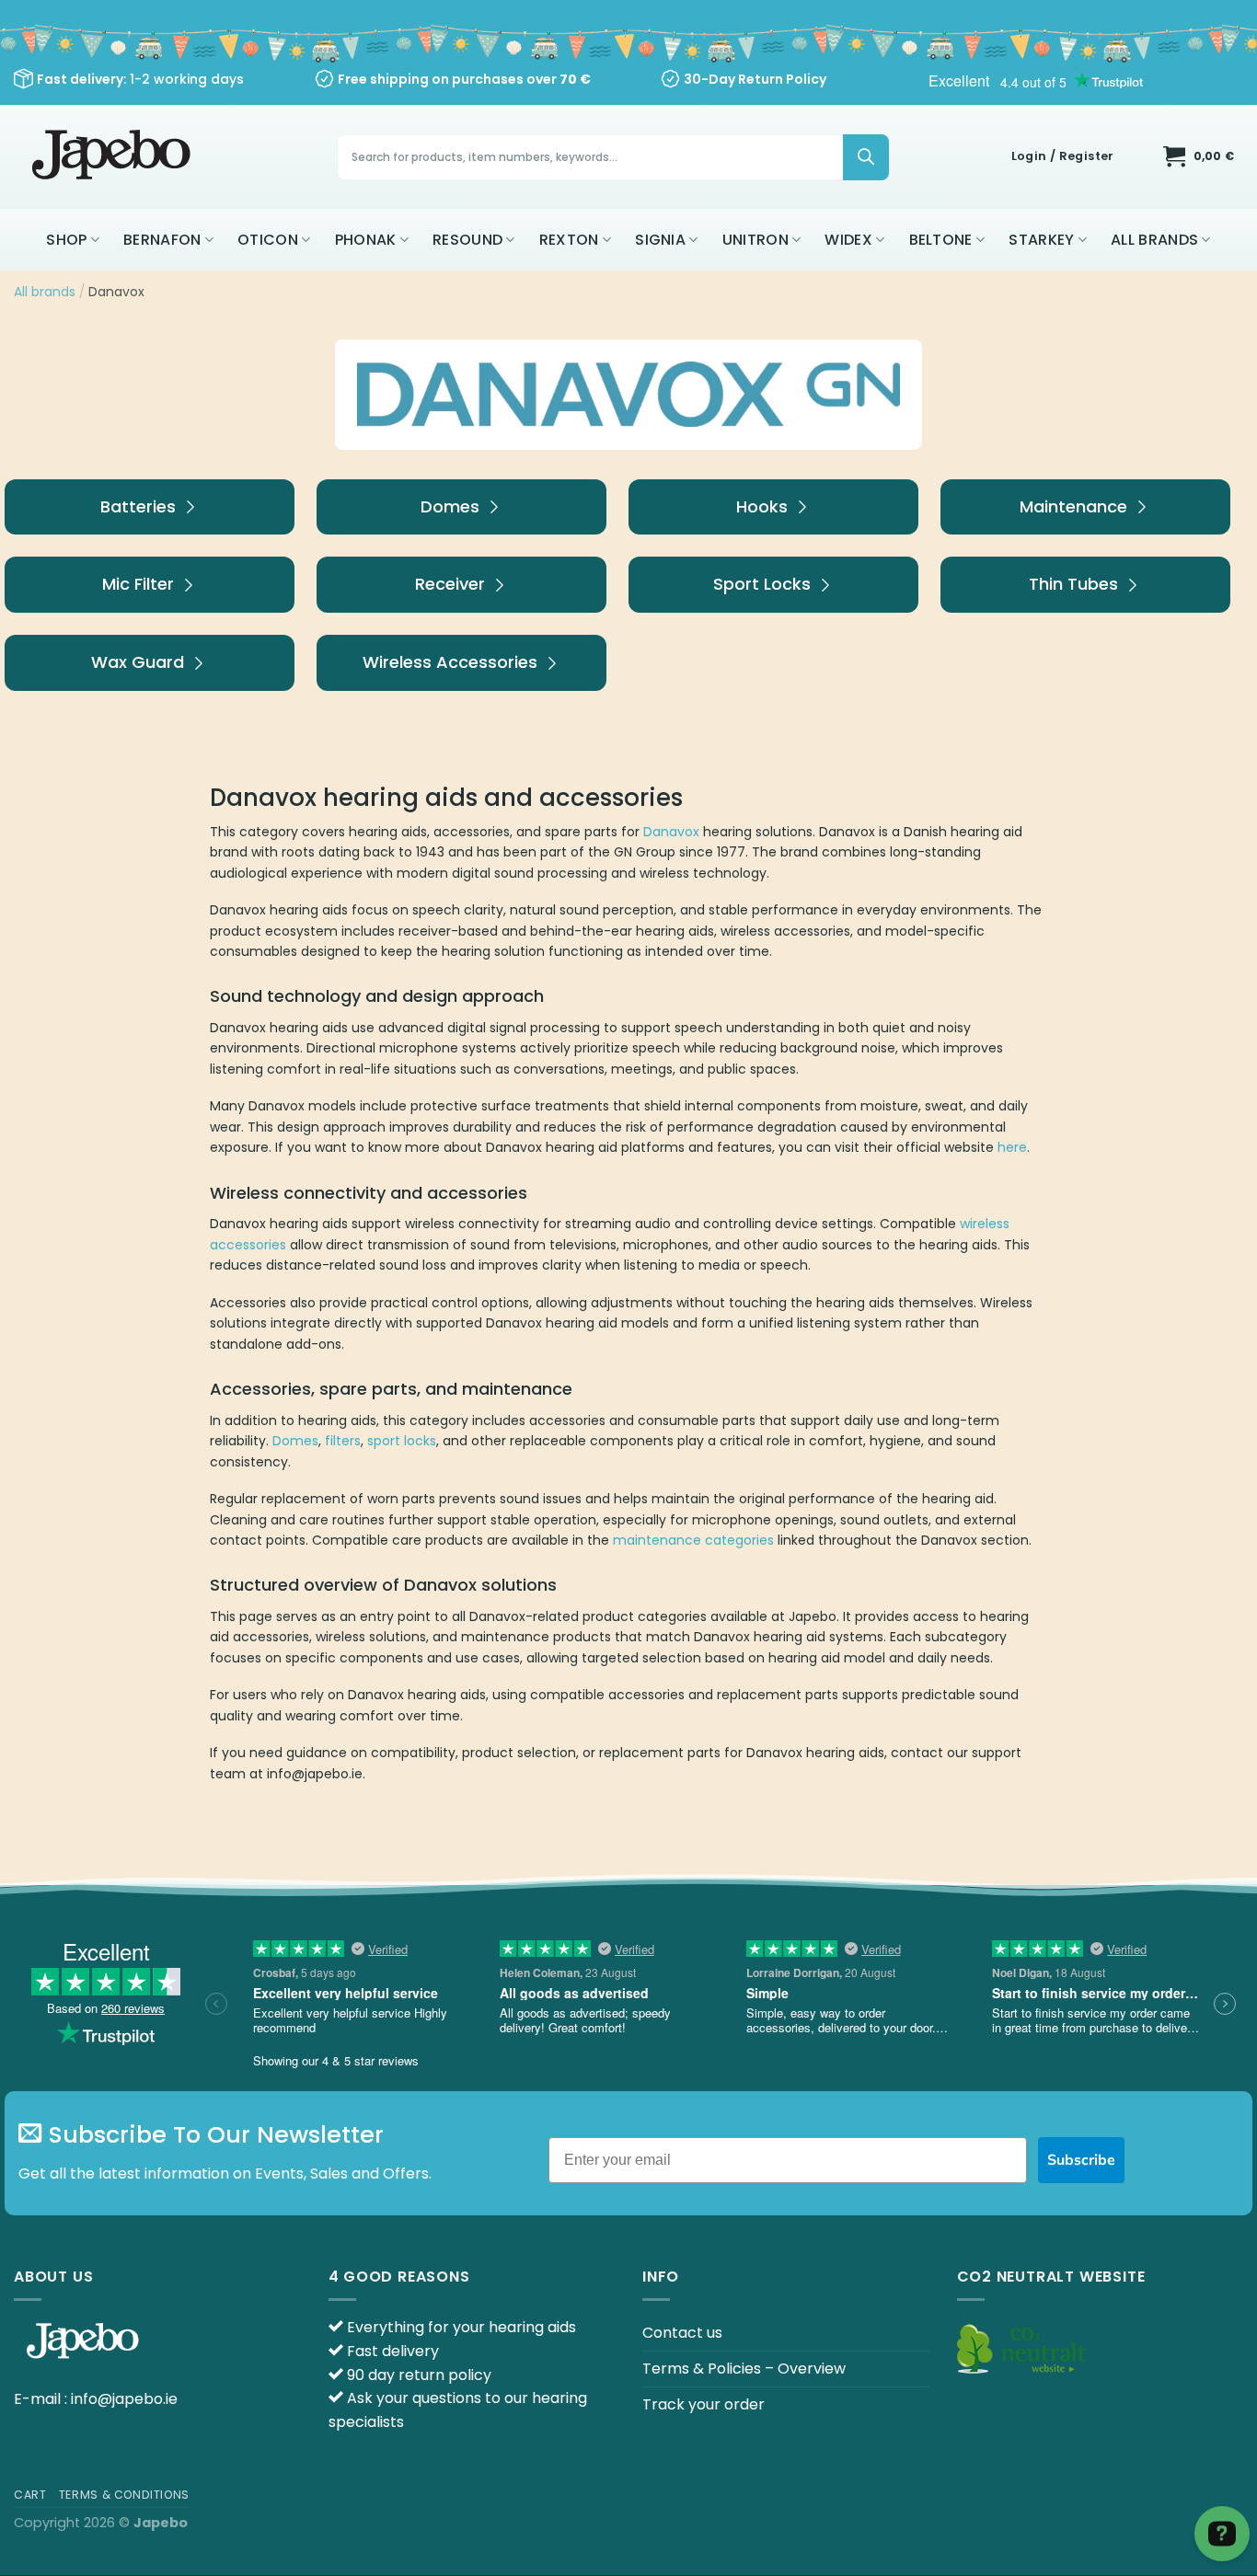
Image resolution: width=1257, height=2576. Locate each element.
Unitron (755, 240)
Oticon (268, 240)
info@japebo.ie (124, 2399)
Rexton (569, 240)
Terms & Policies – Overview (744, 2369)
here (1012, 1147)
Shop (66, 240)
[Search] (866, 157)
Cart (30, 2495)
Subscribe (1081, 2160)
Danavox (671, 832)
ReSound (467, 240)
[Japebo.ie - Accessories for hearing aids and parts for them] (114, 157)
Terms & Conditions (124, 2495)
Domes (295, 1441)
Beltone (941, 240)
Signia (660, 240)
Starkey (1041, 240)
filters (343, 1441)
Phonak (366, 240)
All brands (1154, 240)
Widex (848, 240)
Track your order (703, 2404)
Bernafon (162, 240)
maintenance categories (693, 1540)
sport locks (402, 1441)
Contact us (682, 2333)
